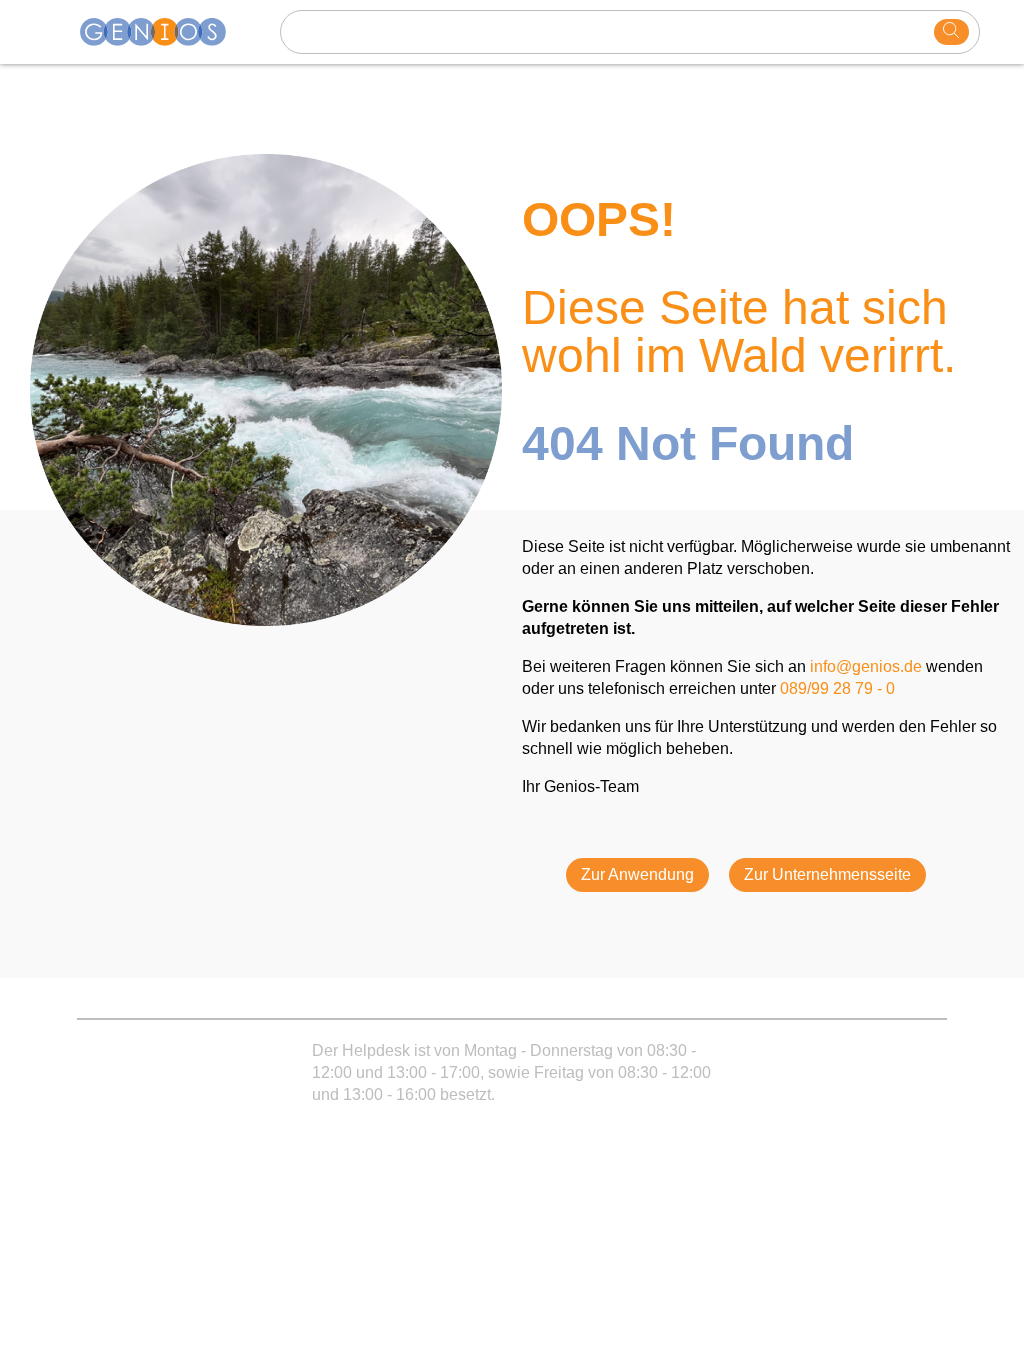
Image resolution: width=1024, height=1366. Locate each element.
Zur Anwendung (637, 874)
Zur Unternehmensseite (827, 874)
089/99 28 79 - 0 (837, 688)
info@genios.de (866, 666)
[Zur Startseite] (165, 32)
